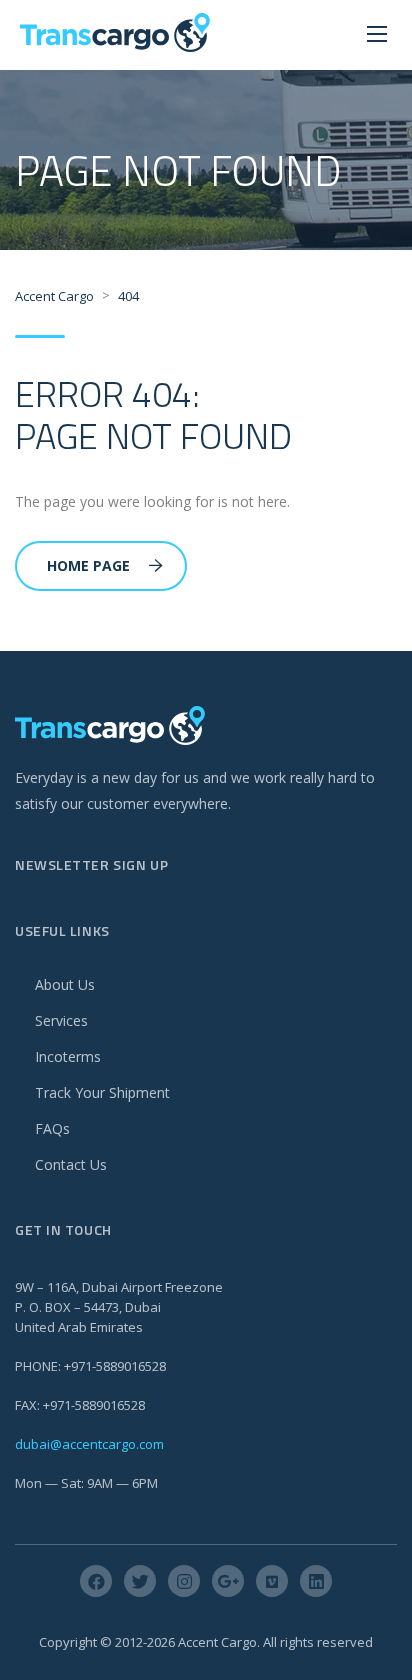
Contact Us (71, 1164)
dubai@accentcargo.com (89, 1444)
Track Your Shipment (102, 1092)
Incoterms (68, 1056)
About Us (65, 984)
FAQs (52, 1128)
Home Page (88, 565)
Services (61, 1020)
